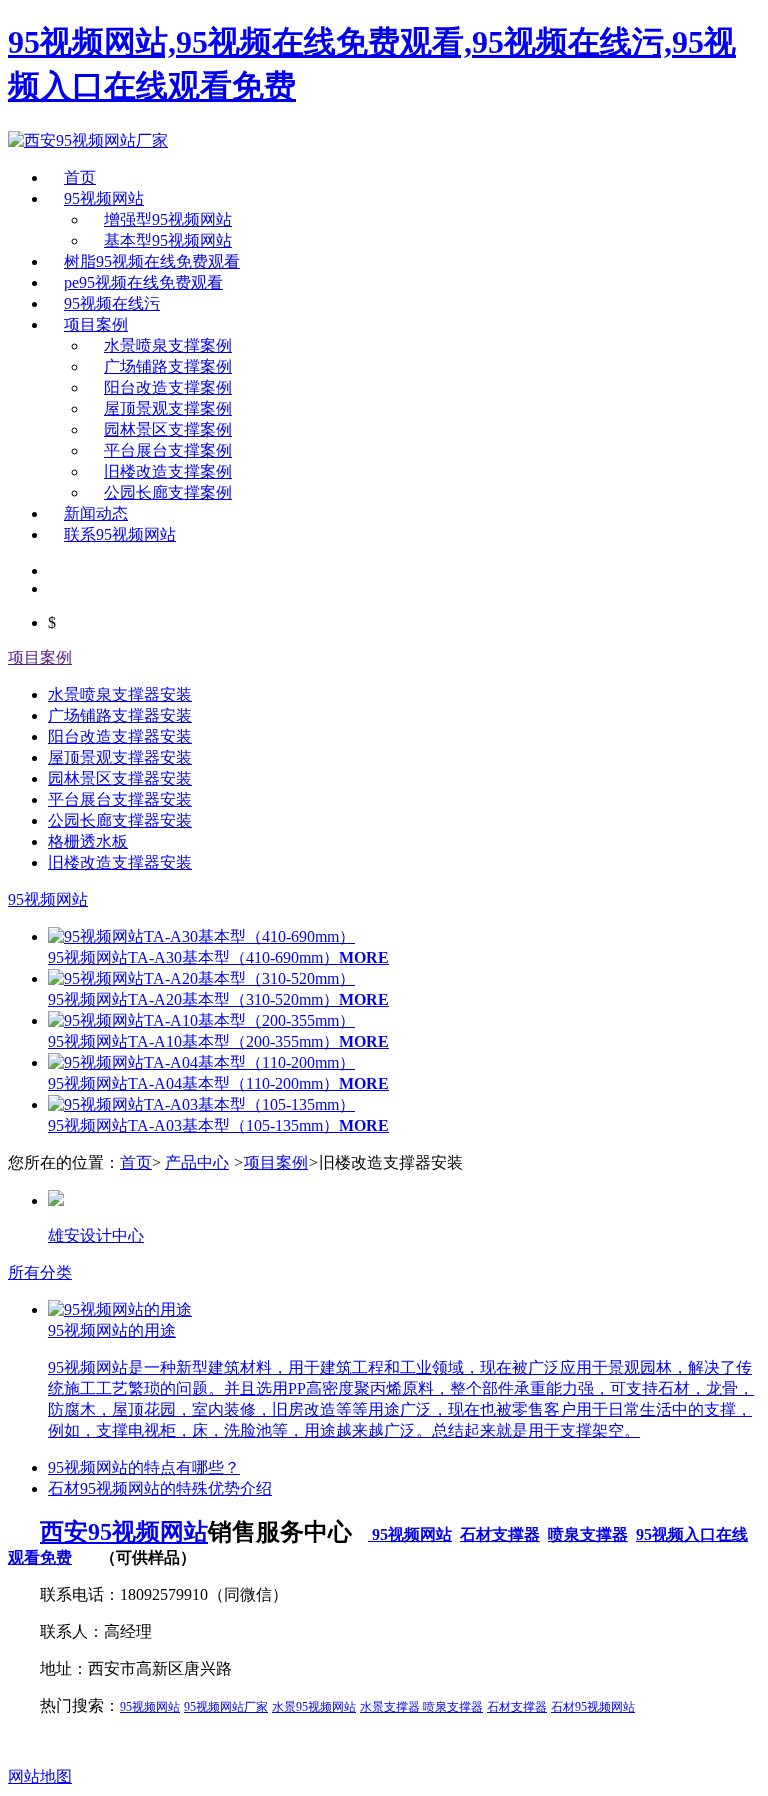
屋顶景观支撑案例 (168, 408)
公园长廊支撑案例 (168, 492)
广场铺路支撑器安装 (120, 715)
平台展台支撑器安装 (120, 799)
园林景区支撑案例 (168, 429)
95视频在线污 (112, 303)
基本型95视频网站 (168, 240)
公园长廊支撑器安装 (120, 820)
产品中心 (197, 1162)
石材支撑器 (500, 1534)
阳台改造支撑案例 (168, 387)
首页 (80, 177)
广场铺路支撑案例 (168, 366)
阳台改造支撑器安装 (120, 736)
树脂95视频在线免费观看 (152, 261)
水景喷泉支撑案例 (168, 345)
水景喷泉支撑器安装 (120, 694)
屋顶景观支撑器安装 (120, 757)
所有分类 (40, 1272)
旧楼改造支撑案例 (168, 471)
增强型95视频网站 (168, 219)
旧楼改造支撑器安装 (120, 862)
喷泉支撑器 (588, 1534)
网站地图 (40, 1776)
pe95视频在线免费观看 (143, 282)
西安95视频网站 (124, 1532)
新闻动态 (96, 513)
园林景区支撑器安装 (120, 778)
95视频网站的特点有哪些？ (144, 1467)
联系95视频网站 (120, 534)
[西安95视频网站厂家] (88, 140)
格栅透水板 (88, 841)
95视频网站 (104, 198)
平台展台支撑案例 (168, 450)
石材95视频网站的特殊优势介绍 (160, 1488)
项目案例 (96, 324)
